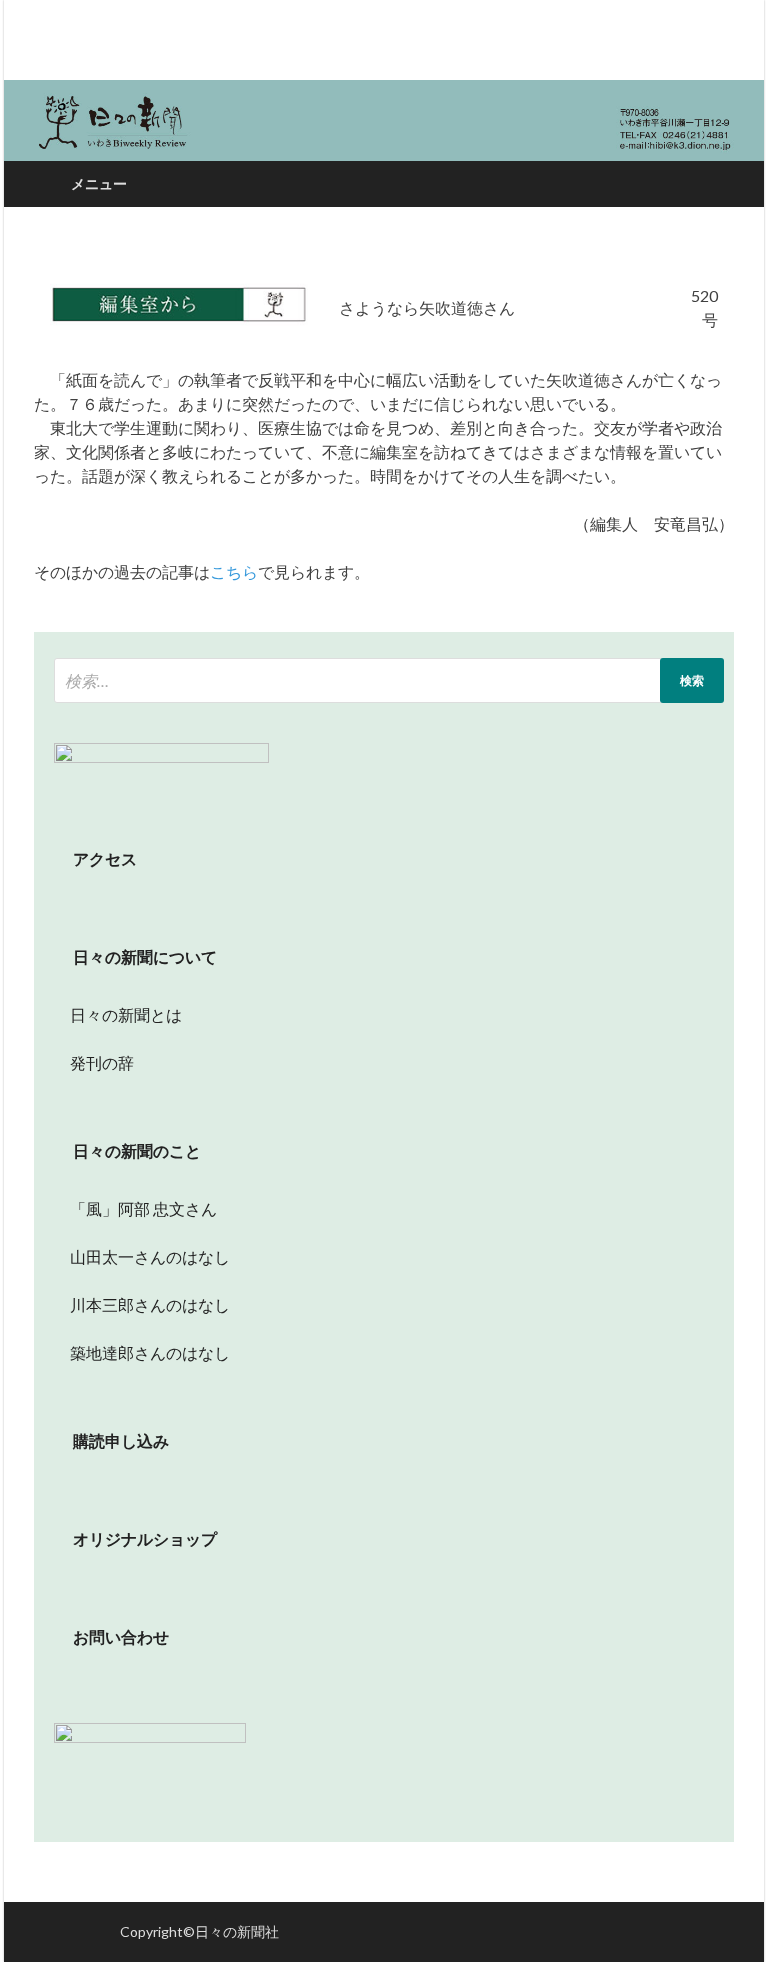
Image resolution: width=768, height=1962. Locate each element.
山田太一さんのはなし (142, 1256)
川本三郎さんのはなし (142, 1304)
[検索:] (389, 680)
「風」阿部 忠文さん (135, 1208)
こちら (234, 571)
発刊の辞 (102, 1062)
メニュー (99, 183)
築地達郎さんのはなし (142, 1352)
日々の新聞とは (118, 1014)
